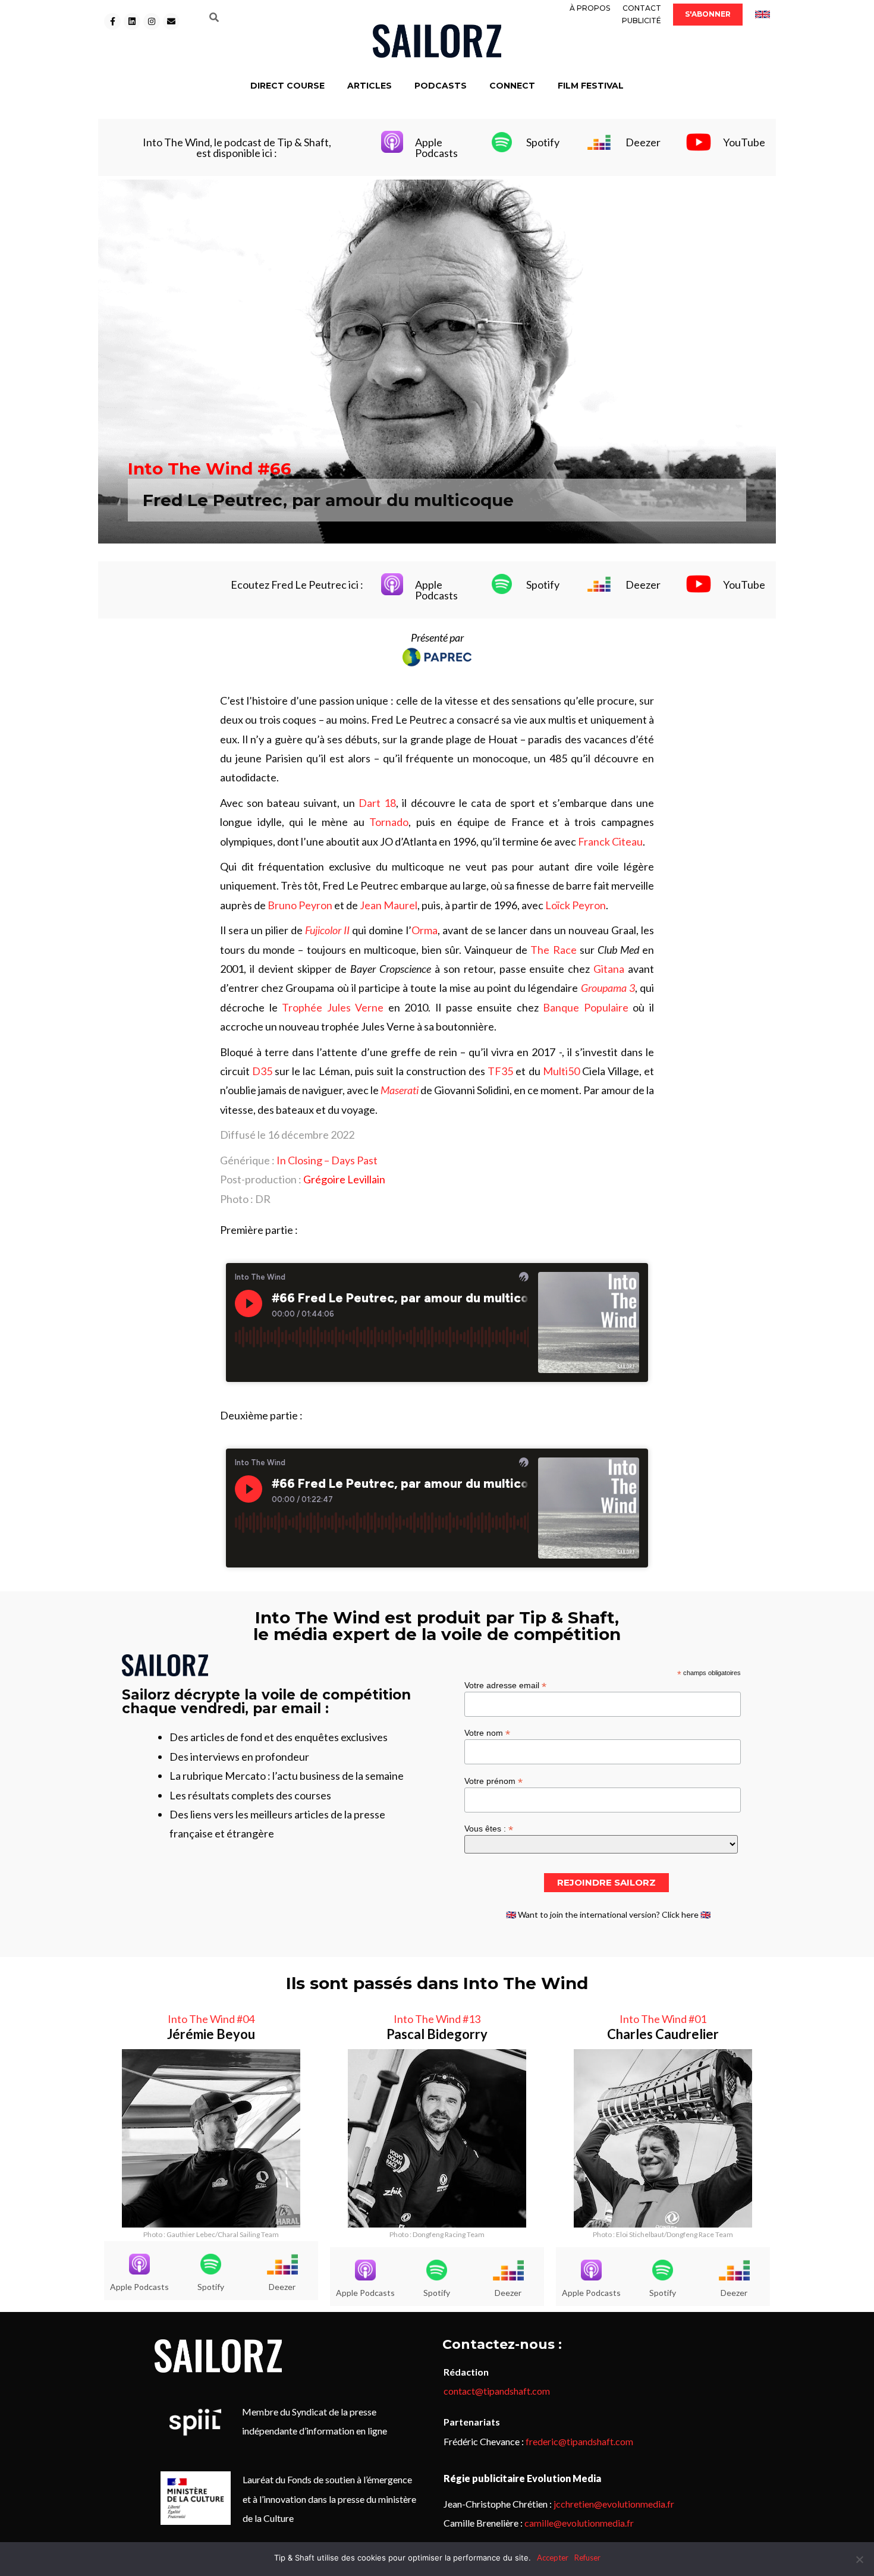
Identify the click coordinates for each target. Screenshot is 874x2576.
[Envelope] (171, 21)
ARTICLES (370, 86)
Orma (425, 930)
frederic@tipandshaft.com (579, 2441)
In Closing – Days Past (327, 1160)
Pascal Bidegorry (437, 2034)
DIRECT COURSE (287, 86)
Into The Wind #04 (211, 2019)
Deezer (643, 142)
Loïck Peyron (576, 905)
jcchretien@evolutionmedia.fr (614, 2504)
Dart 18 (377, 803)
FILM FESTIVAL (591, 86)
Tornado (389, 822)
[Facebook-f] (112, 21)
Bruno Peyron (300, 905)
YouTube (744, 142)
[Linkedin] (132, 21)
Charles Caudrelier (663, 2034)
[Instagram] (152, 21)
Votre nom (487, 1732)
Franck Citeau (610, 841)
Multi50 (561, 1071)
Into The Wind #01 (663, 2019)
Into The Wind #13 (437, 2019)
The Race (553, 950)
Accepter (553, 2558)
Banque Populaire (586, 1007)
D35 (262, 1071)
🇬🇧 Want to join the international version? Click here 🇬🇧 (608, 1914)
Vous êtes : (489, 1828)
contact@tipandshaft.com (497, 2391)
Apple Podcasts (436, 147)
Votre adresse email (505, 1685)
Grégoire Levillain (344, 1179)
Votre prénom (493, 1781)
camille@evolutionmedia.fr (579, 2523)
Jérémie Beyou (211, 2034)
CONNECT (512, 86)
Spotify (543, 142)
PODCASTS (441, 86)
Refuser (587, 2558)
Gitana (609, 969)
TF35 (500, 1071)
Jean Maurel (389, 905)
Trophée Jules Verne (333, 1007)
